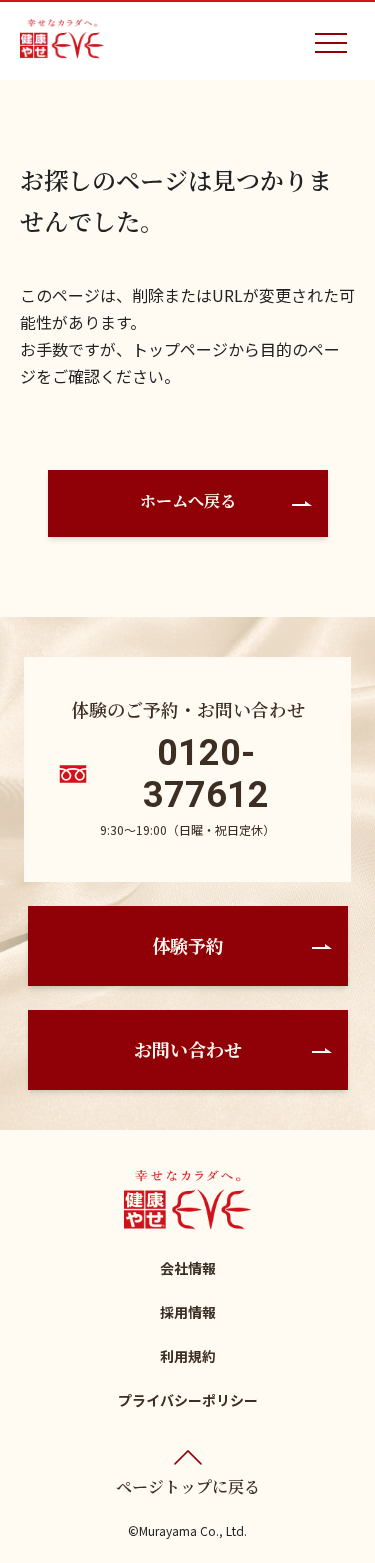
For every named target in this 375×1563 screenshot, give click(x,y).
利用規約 (188, 1356)
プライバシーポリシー (188, 1400)
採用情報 (188, 1312)
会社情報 (188, 1268)
